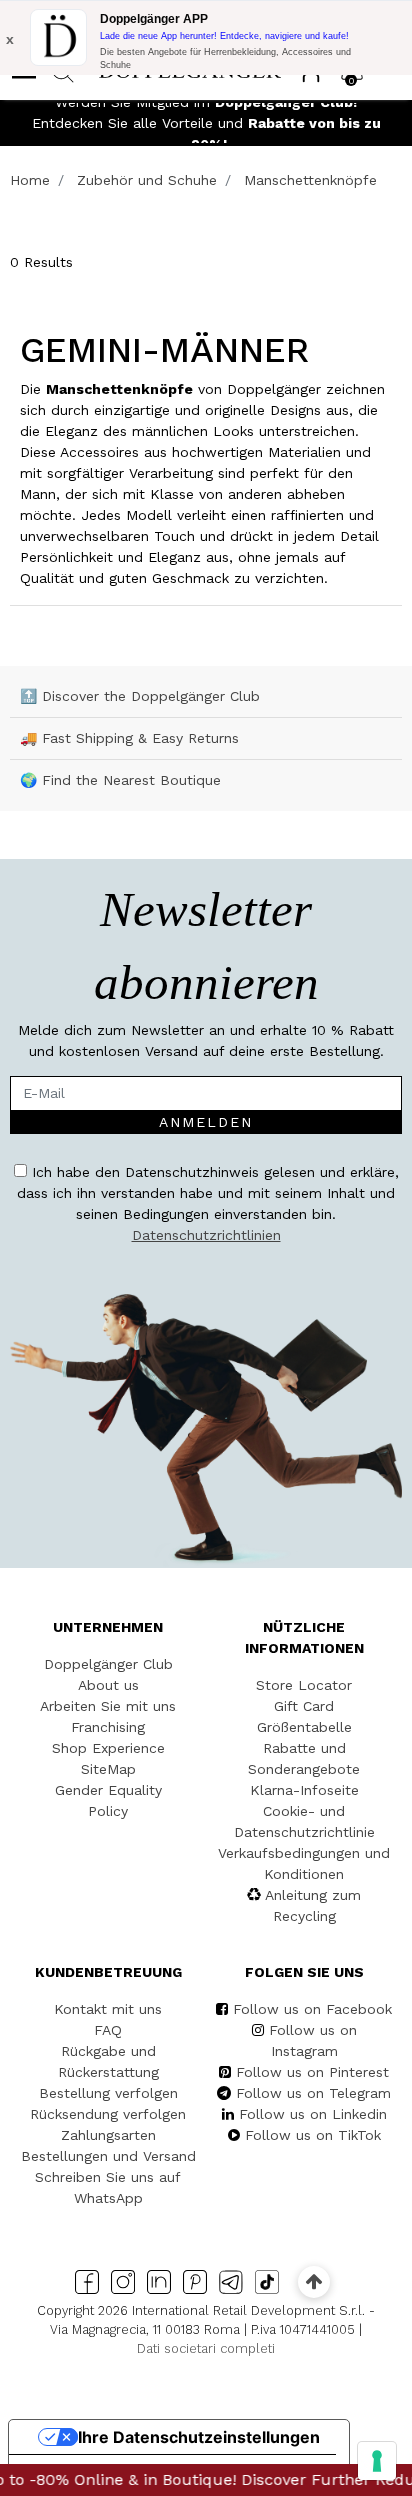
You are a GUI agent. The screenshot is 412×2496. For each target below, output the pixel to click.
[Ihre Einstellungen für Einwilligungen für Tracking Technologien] (377, 2461)
